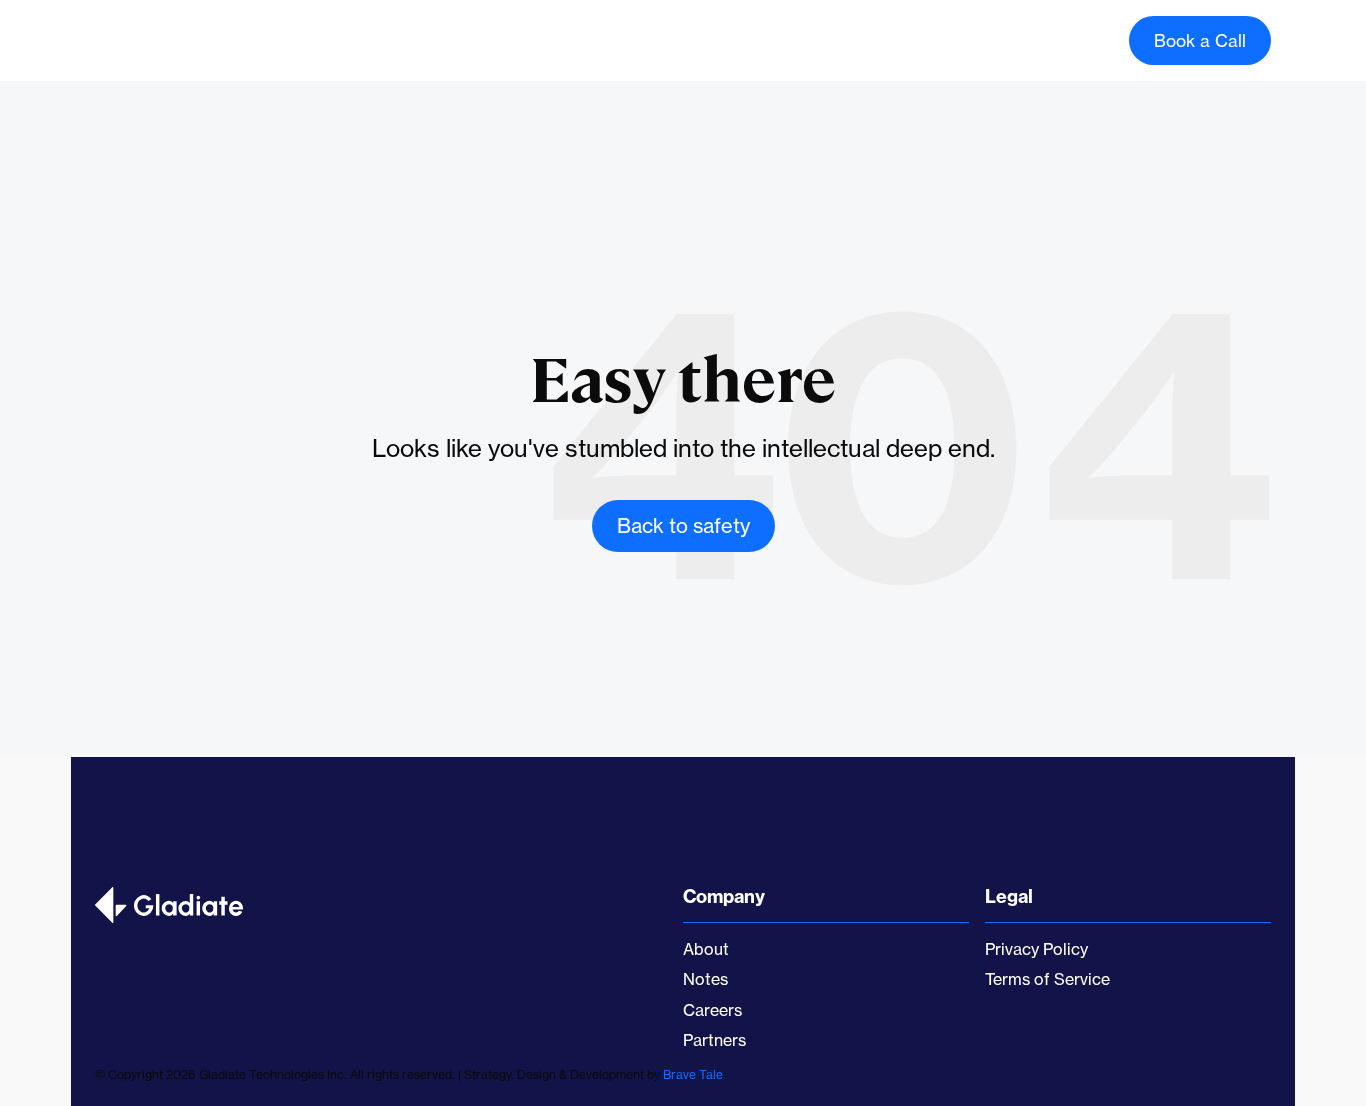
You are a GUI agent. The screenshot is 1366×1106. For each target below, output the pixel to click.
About (583, 38)
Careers (671, 38)
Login (1057, 40)
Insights (766, 38)
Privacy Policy (1036, 949)
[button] (495, 41)
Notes (705, 979)
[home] (181, 41)
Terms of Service (1047, 979)
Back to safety (683, 525)
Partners (714, 1040)
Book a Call (1200, 40)
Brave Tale (693, 1074)
